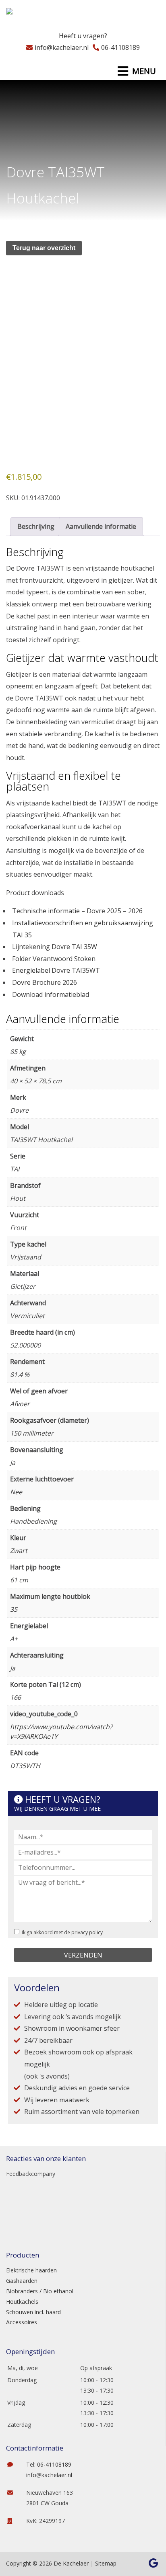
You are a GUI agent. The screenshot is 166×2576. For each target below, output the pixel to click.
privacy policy (87, 1932)
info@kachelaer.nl (62, 47)
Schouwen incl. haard (33, 2312)
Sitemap (106, 2563)
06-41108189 (120, 47)
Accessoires (22, 2322)
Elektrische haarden (31, 2270)
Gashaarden (22, 2281)
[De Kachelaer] (29, 14)
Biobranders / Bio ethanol (40, 2291)
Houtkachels (22, 2302)
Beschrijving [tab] (36, 526)
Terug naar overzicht (44, 248)
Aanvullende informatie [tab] (101, 526)
